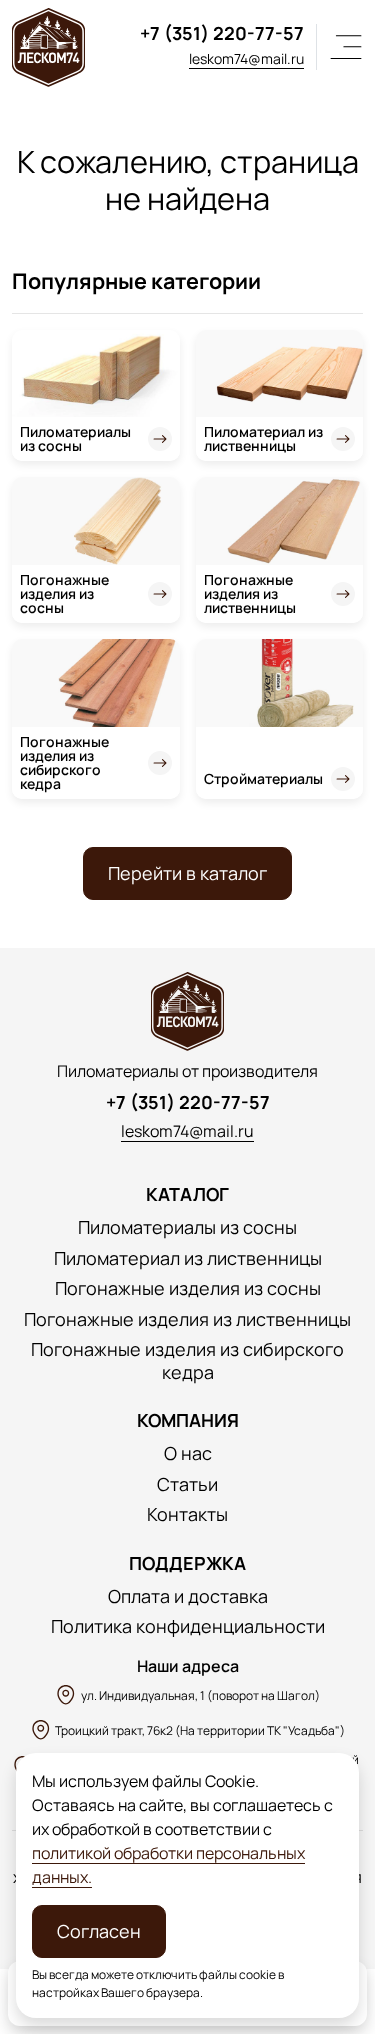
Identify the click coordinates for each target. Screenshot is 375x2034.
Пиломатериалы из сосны (75, 438)
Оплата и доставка (188, 1596)
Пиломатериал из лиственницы (263, 438)
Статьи (187, 1484)
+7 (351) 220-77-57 (222, 33)
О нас (188, 1453)
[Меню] (346, 47)
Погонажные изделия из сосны (64, 593)
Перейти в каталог (187, 873)
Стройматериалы (263, 778)
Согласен (99, 1931)
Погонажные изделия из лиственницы (250, 593)
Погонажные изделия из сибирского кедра (64, 762)
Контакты (187, 1514)
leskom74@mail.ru (246, 58)
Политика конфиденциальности (188, 1626)
